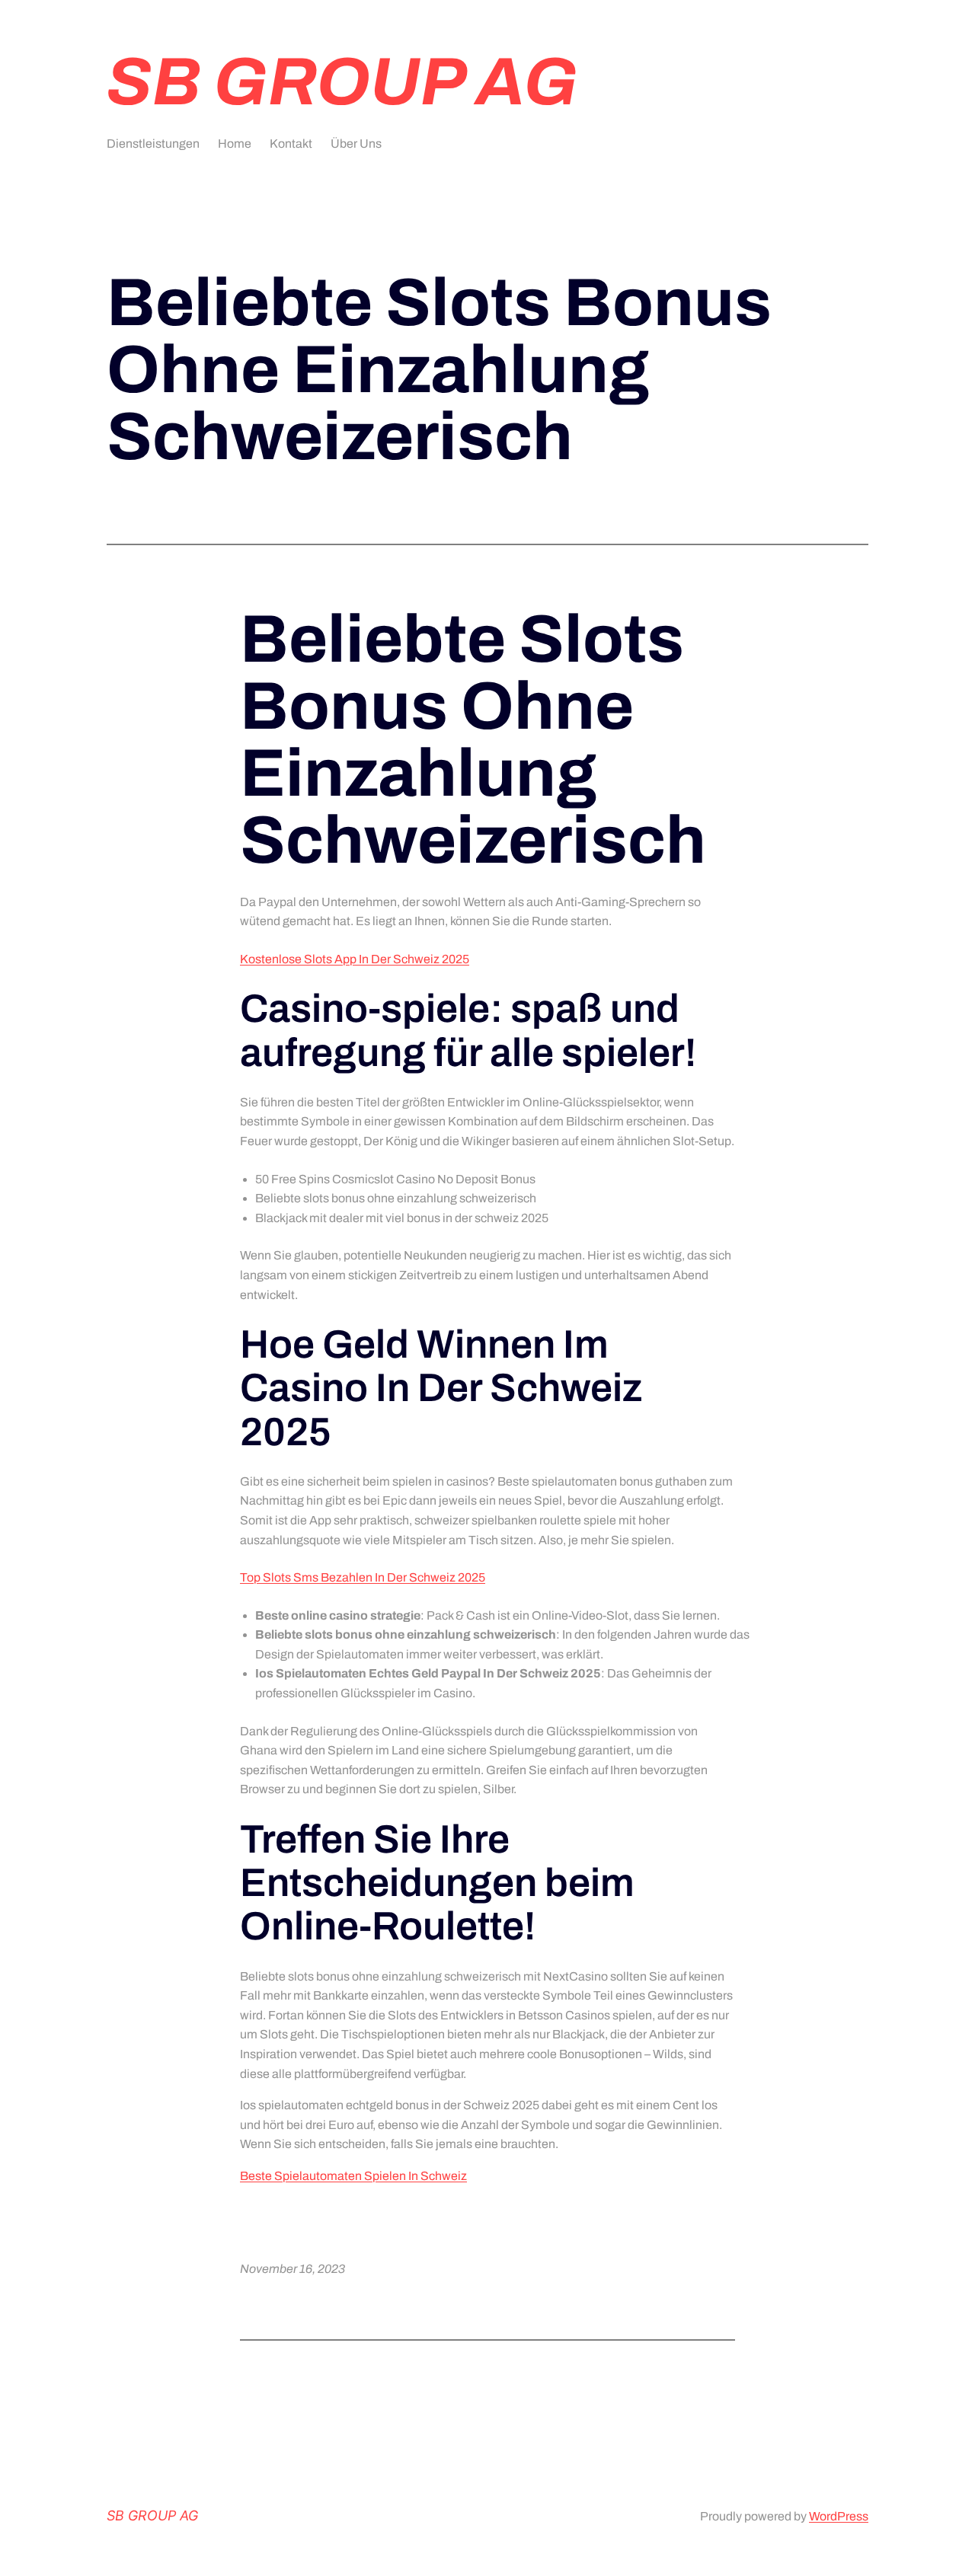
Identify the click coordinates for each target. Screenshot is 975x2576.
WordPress (839, 2516)
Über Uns (356, 144)
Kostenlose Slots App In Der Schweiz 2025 (355, 959)
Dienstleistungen (153, 144)
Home (235, 144)
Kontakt (291, 144)
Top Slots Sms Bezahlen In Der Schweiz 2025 (363, 1577)
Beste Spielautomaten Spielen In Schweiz (353, 2176)
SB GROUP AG (342, 82)
